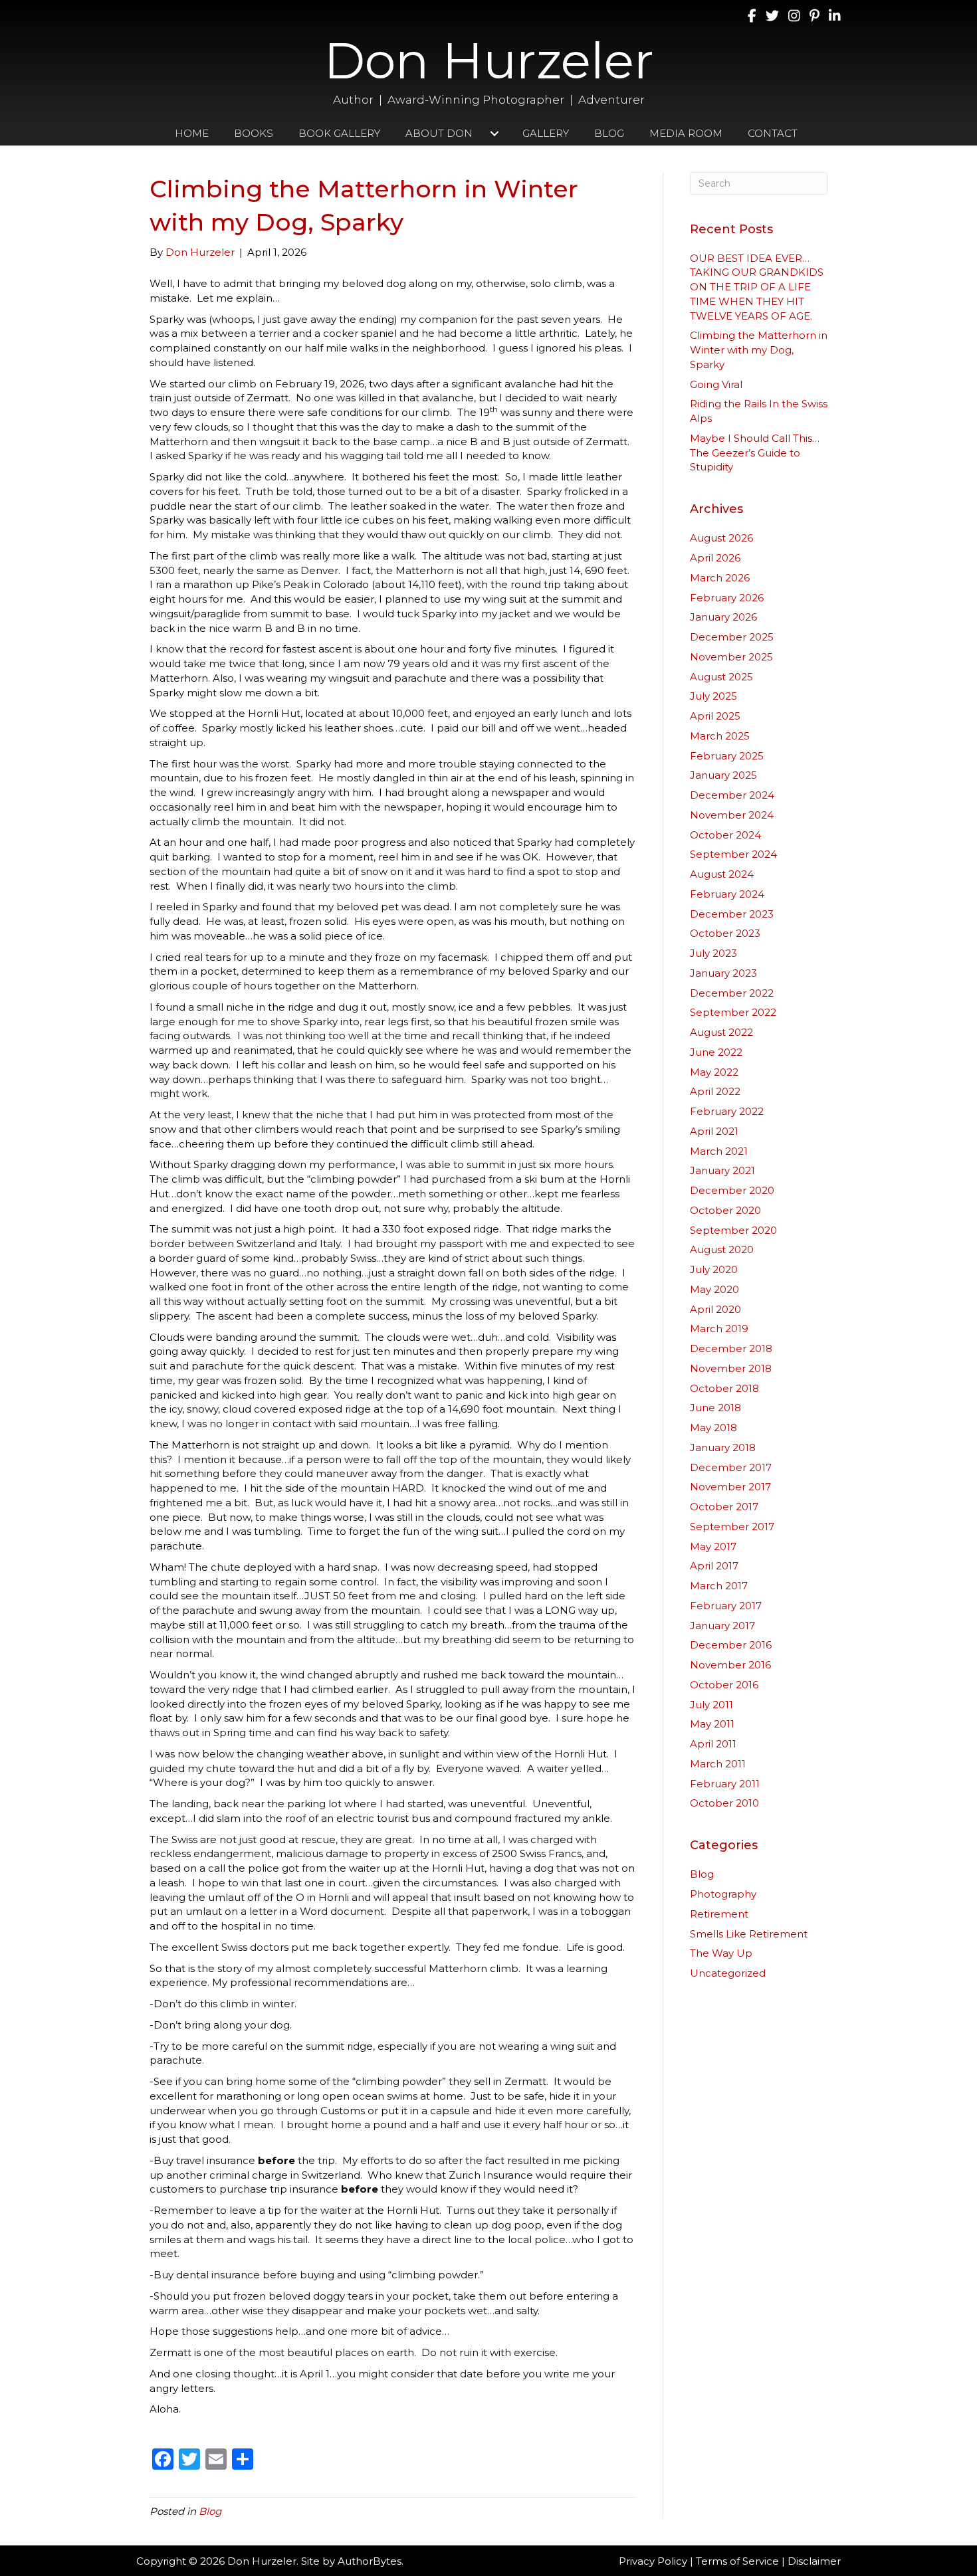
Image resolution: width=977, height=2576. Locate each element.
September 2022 (733, 1012)
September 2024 (733, 854)
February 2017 (726, 1606)
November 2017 (730, 1487)
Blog (210, 2511)
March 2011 (718, 1764)
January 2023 (723, 973)
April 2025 (715, 716)
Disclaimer (814, 2561)
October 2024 (725, 835)
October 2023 (725, 933)
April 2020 (715, 1309)
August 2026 (721, 538)
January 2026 (723, 617)
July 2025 (713, 696)
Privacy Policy (653, 2561)
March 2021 (719, 1151)
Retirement (719, 1914)
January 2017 (722, 1626)
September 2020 (733, 1230)
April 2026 (715, 558)
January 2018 (723, 1447)
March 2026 (720, 578)
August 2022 (721, 1032)
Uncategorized (728, 1973)
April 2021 (714, 1131)
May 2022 (714, 1072)
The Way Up (721, 1953)
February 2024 (727, 894)
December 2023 (732, 914)
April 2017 (714, 1566)
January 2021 (722, 1170)
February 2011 (725, 1784)
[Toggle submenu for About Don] (495, 133)
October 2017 (724, 1507)
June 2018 (715, 1408)
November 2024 (732, 815)
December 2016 (731, 1645)
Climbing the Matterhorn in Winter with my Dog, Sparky (759, 350)
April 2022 (715, 1091)
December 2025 (732, 637)
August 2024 (722, 874)
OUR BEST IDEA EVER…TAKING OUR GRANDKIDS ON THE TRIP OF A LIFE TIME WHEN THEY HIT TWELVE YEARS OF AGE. (757, 287)
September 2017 (732, 1527)
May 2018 (713, 1428)
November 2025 (731, 657)
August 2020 (722, 1249)
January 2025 (723, 775)
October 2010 (724, 1803)
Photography (723, 1894)
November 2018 (731, 1368)
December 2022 (732, 993)
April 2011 (713, 1744)
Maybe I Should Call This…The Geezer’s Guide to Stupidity (755, 453)
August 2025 (721, 677)
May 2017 (713, 1546)
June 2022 (716, 1052)
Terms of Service (737, 2561)
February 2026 (727, 598)
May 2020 (714, 1289)
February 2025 (727, 756)
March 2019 (719, 1329)
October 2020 (725, 1210)
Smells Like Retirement (749, 1934)
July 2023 (713, 953)
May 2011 (712, 1724)
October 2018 (724, 1388)
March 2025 (720, 736)
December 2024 (732, 795)
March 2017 (719, 1586)
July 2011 (711, 1705)
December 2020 (732, 1190)
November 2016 (730, 1665)
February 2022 (727, 1111)
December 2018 (731, 1348)
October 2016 (724, 1685)
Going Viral (716, 384)
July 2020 (714, 1269)
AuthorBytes (370, 2561)
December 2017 (731, 1467)
